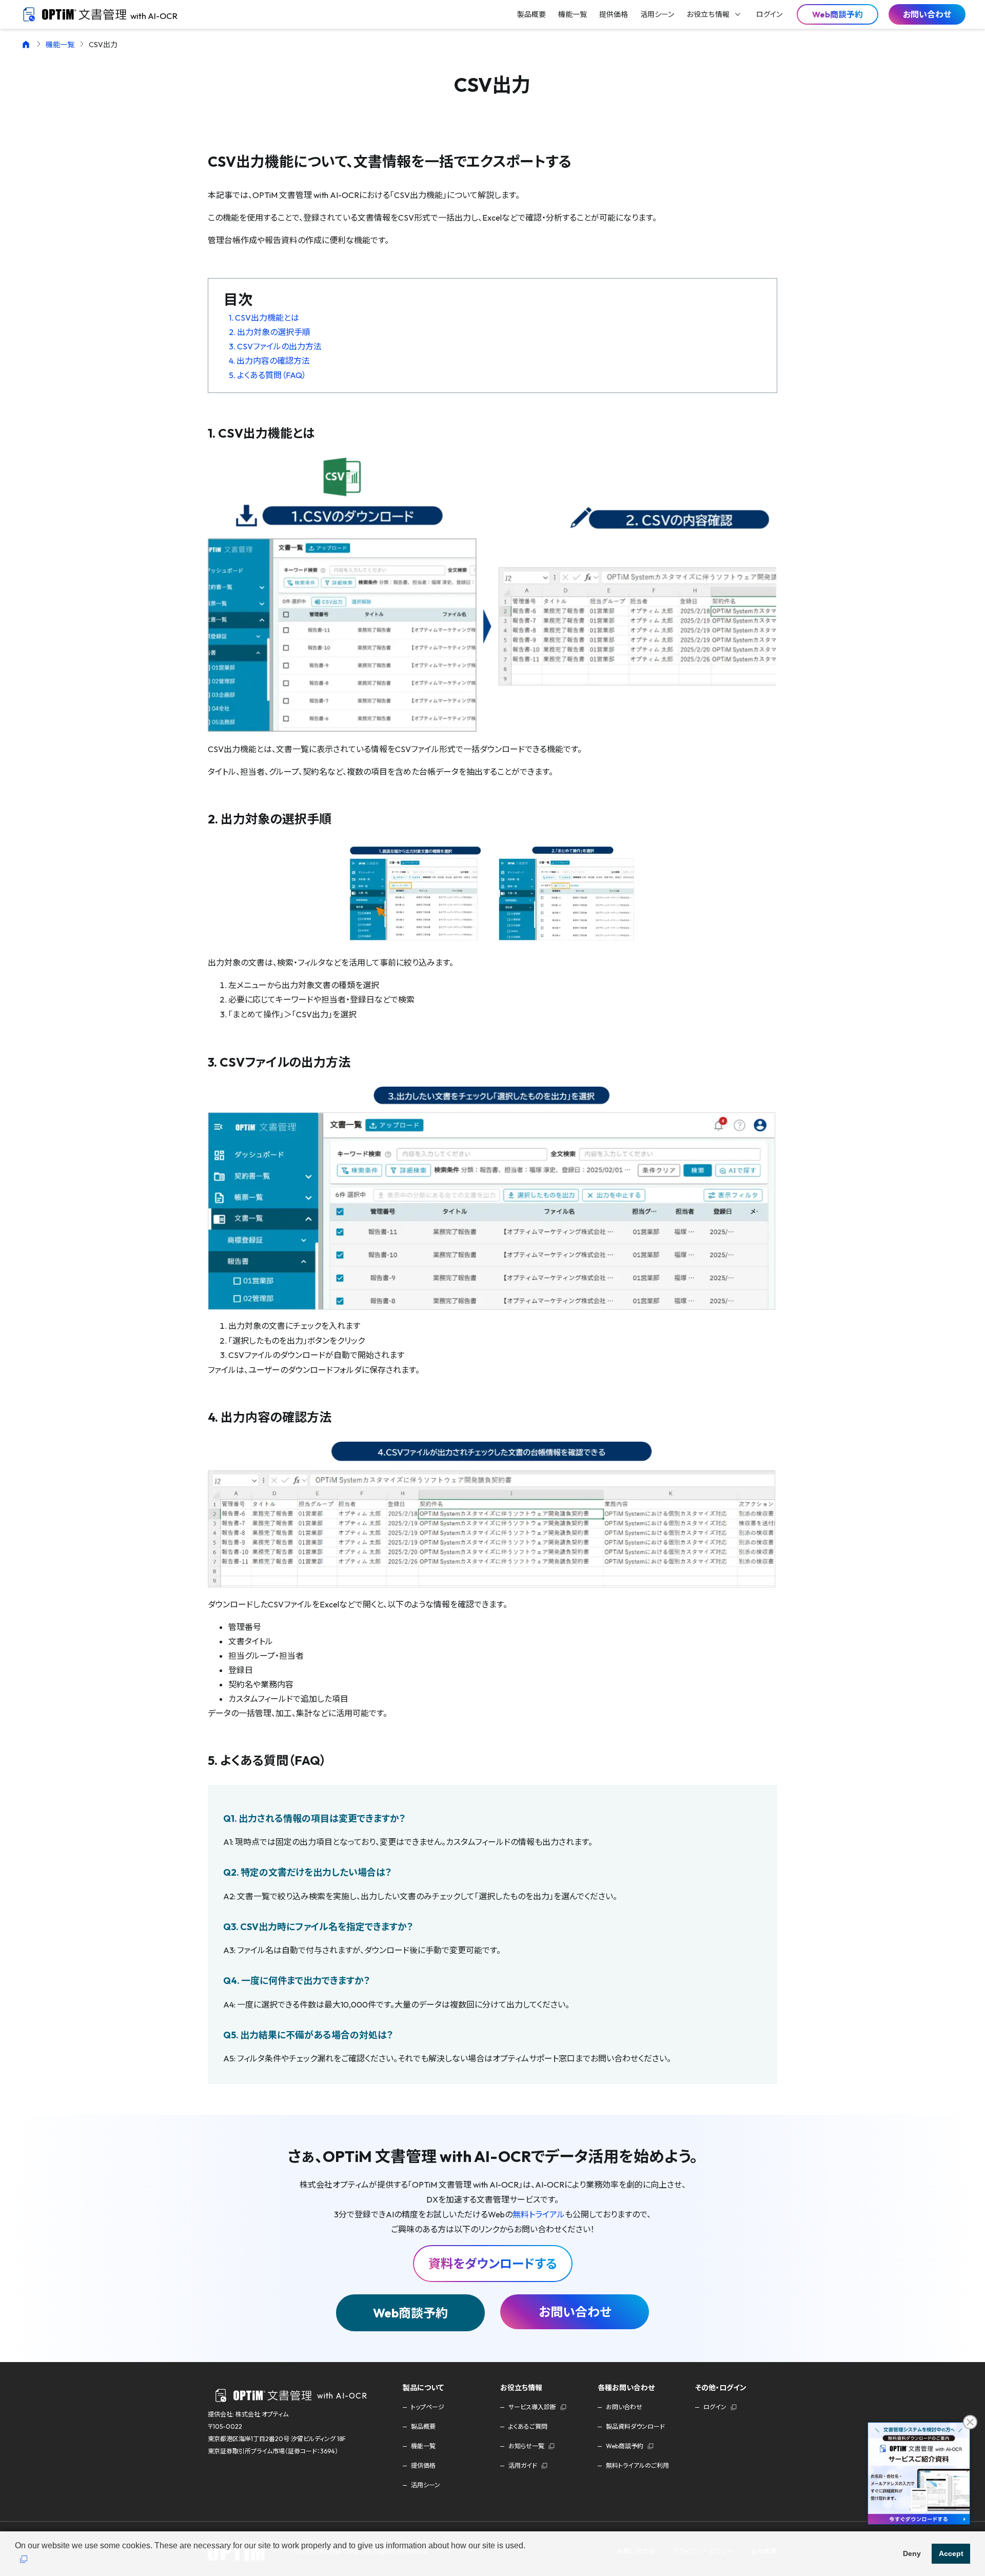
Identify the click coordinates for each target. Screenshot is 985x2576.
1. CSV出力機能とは (264, 318)
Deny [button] (912, 2553)
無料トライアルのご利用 (637, 2465)
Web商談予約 (410, 2313)
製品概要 (423, 2426)
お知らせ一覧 (526, 2446)
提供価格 (423, 2465)
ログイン (715, 2407)
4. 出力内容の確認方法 (269, 361)
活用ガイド (523, 2465)
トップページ (428, 2407)
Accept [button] (951, 2553)
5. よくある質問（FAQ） (268, 375)
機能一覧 (60, 45)
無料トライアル (539, 2214)
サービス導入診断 (532, 2407)
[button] (24, 2560)
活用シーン (426, 2485)
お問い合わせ (927, 14)
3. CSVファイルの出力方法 (275, 346)
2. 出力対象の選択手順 (270, 332)
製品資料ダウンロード (635, 2426)
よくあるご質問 (528, 2426)
